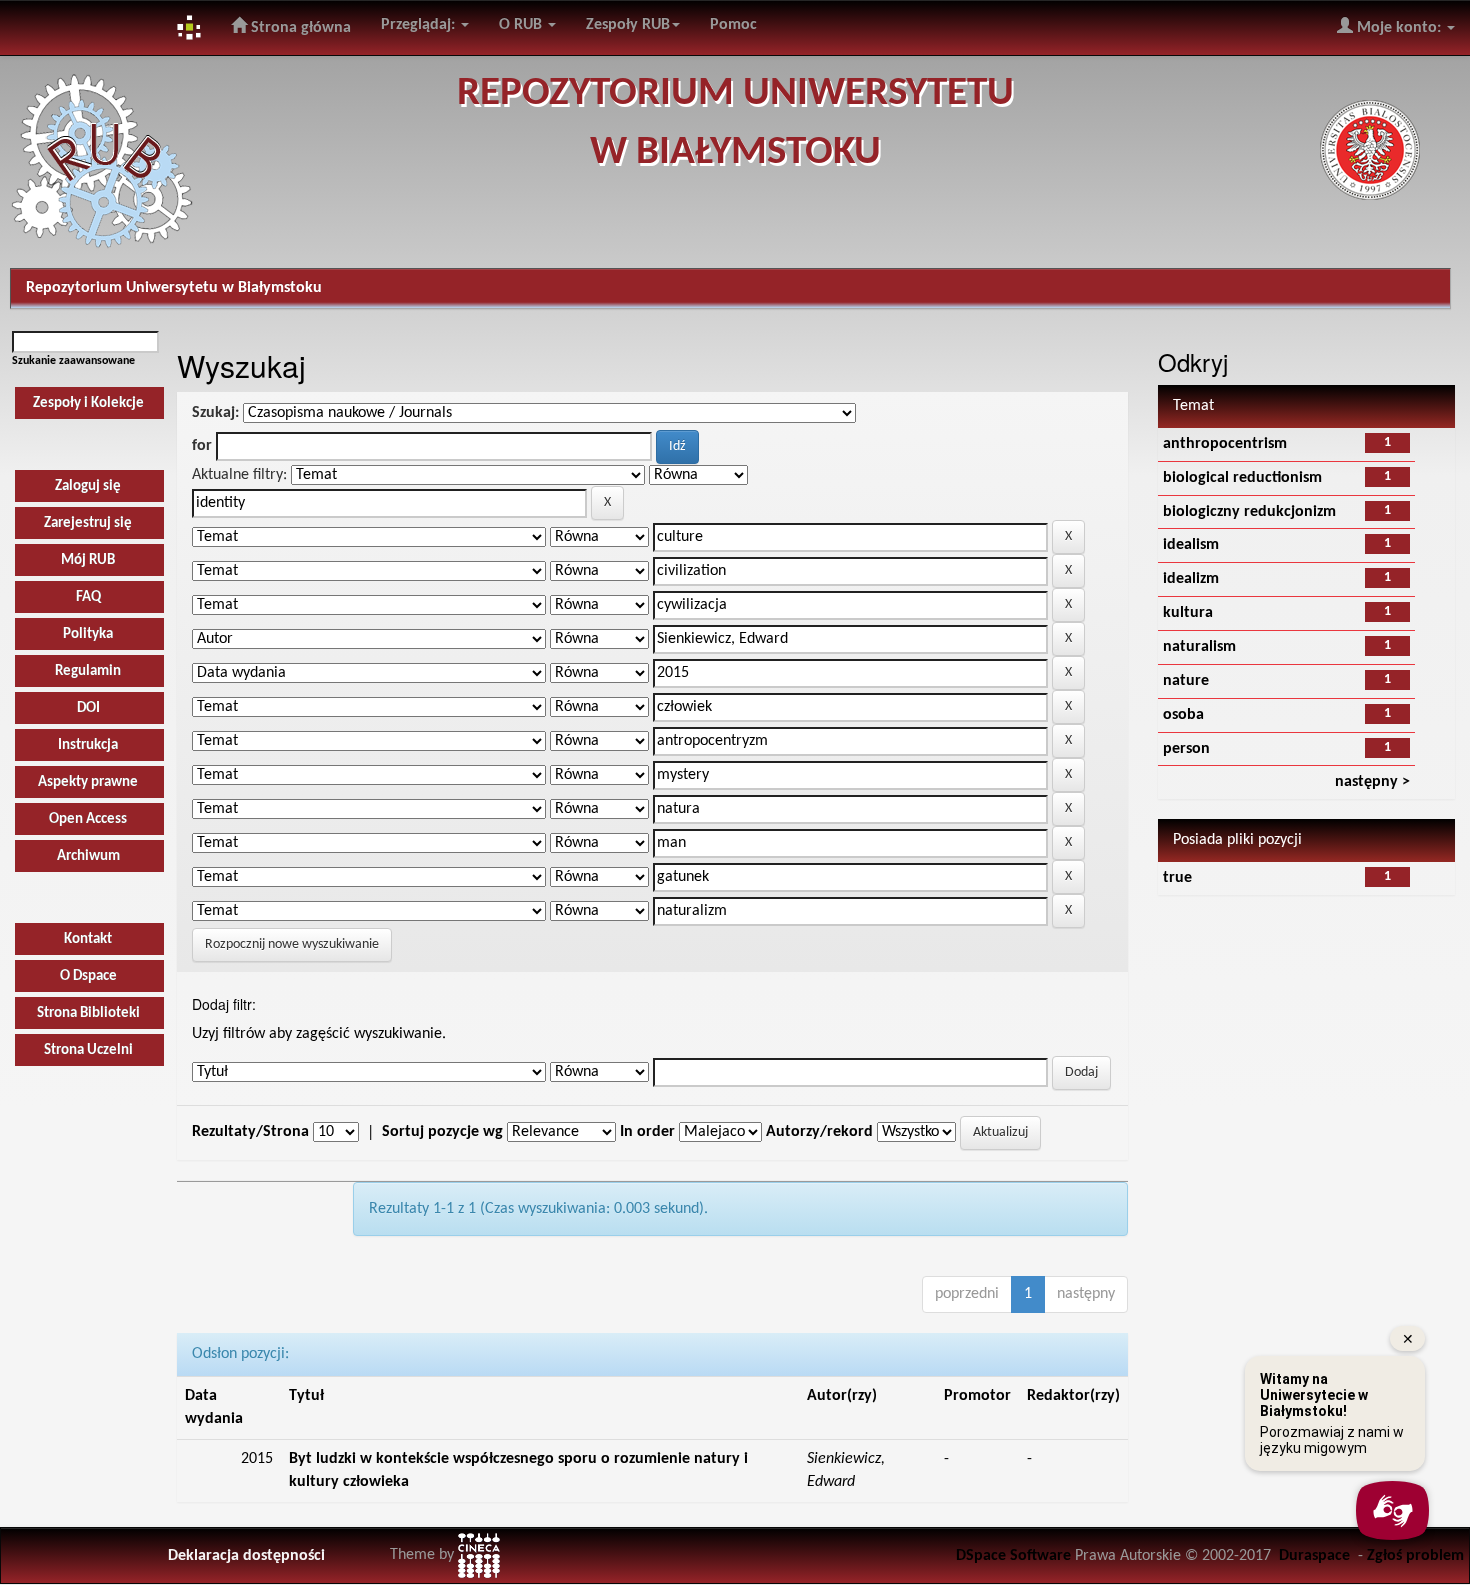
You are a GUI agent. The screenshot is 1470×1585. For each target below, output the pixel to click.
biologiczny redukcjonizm (1249, 512)
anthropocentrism (1225, 444)
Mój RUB (88, 560)
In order (647, 1132)
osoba (1183, 715)
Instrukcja (88, 745)
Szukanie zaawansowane (73, 361)
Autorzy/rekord (819, 1132)
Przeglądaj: (420, 25)
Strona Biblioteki (88, 1013)
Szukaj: (215, 413)
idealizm (1191, 579)
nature (1186, 681)
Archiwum (88, 856)
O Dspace (88, 976)
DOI (88, 708)
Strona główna (299, 28)
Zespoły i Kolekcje (88, 403)
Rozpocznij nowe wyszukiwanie (292, 944)
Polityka (88, 634)
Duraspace (1314, 1556)
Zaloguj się (88, 486)
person (1186, 749)
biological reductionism (1242, 478)
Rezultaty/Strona (250, 1132)
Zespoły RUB (628, 25)
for (202, 446)
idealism (1191, 545)
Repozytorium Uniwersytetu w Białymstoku (174, 288)
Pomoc (733, 25)
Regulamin (88, 671)
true (1177, 878)
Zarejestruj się (88, 523)
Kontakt (88, 939)
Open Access (88, 819)
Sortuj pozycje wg (442, 1132)
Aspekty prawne (88, 782)
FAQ (88, 597)
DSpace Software (1013, 1556)
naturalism (1199, 647)
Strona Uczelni (88, 1050)
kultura (1188, 613)
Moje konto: (1399, 28)
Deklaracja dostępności (246, 1556)
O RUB (522, 25)
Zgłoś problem (1415, 1556)
